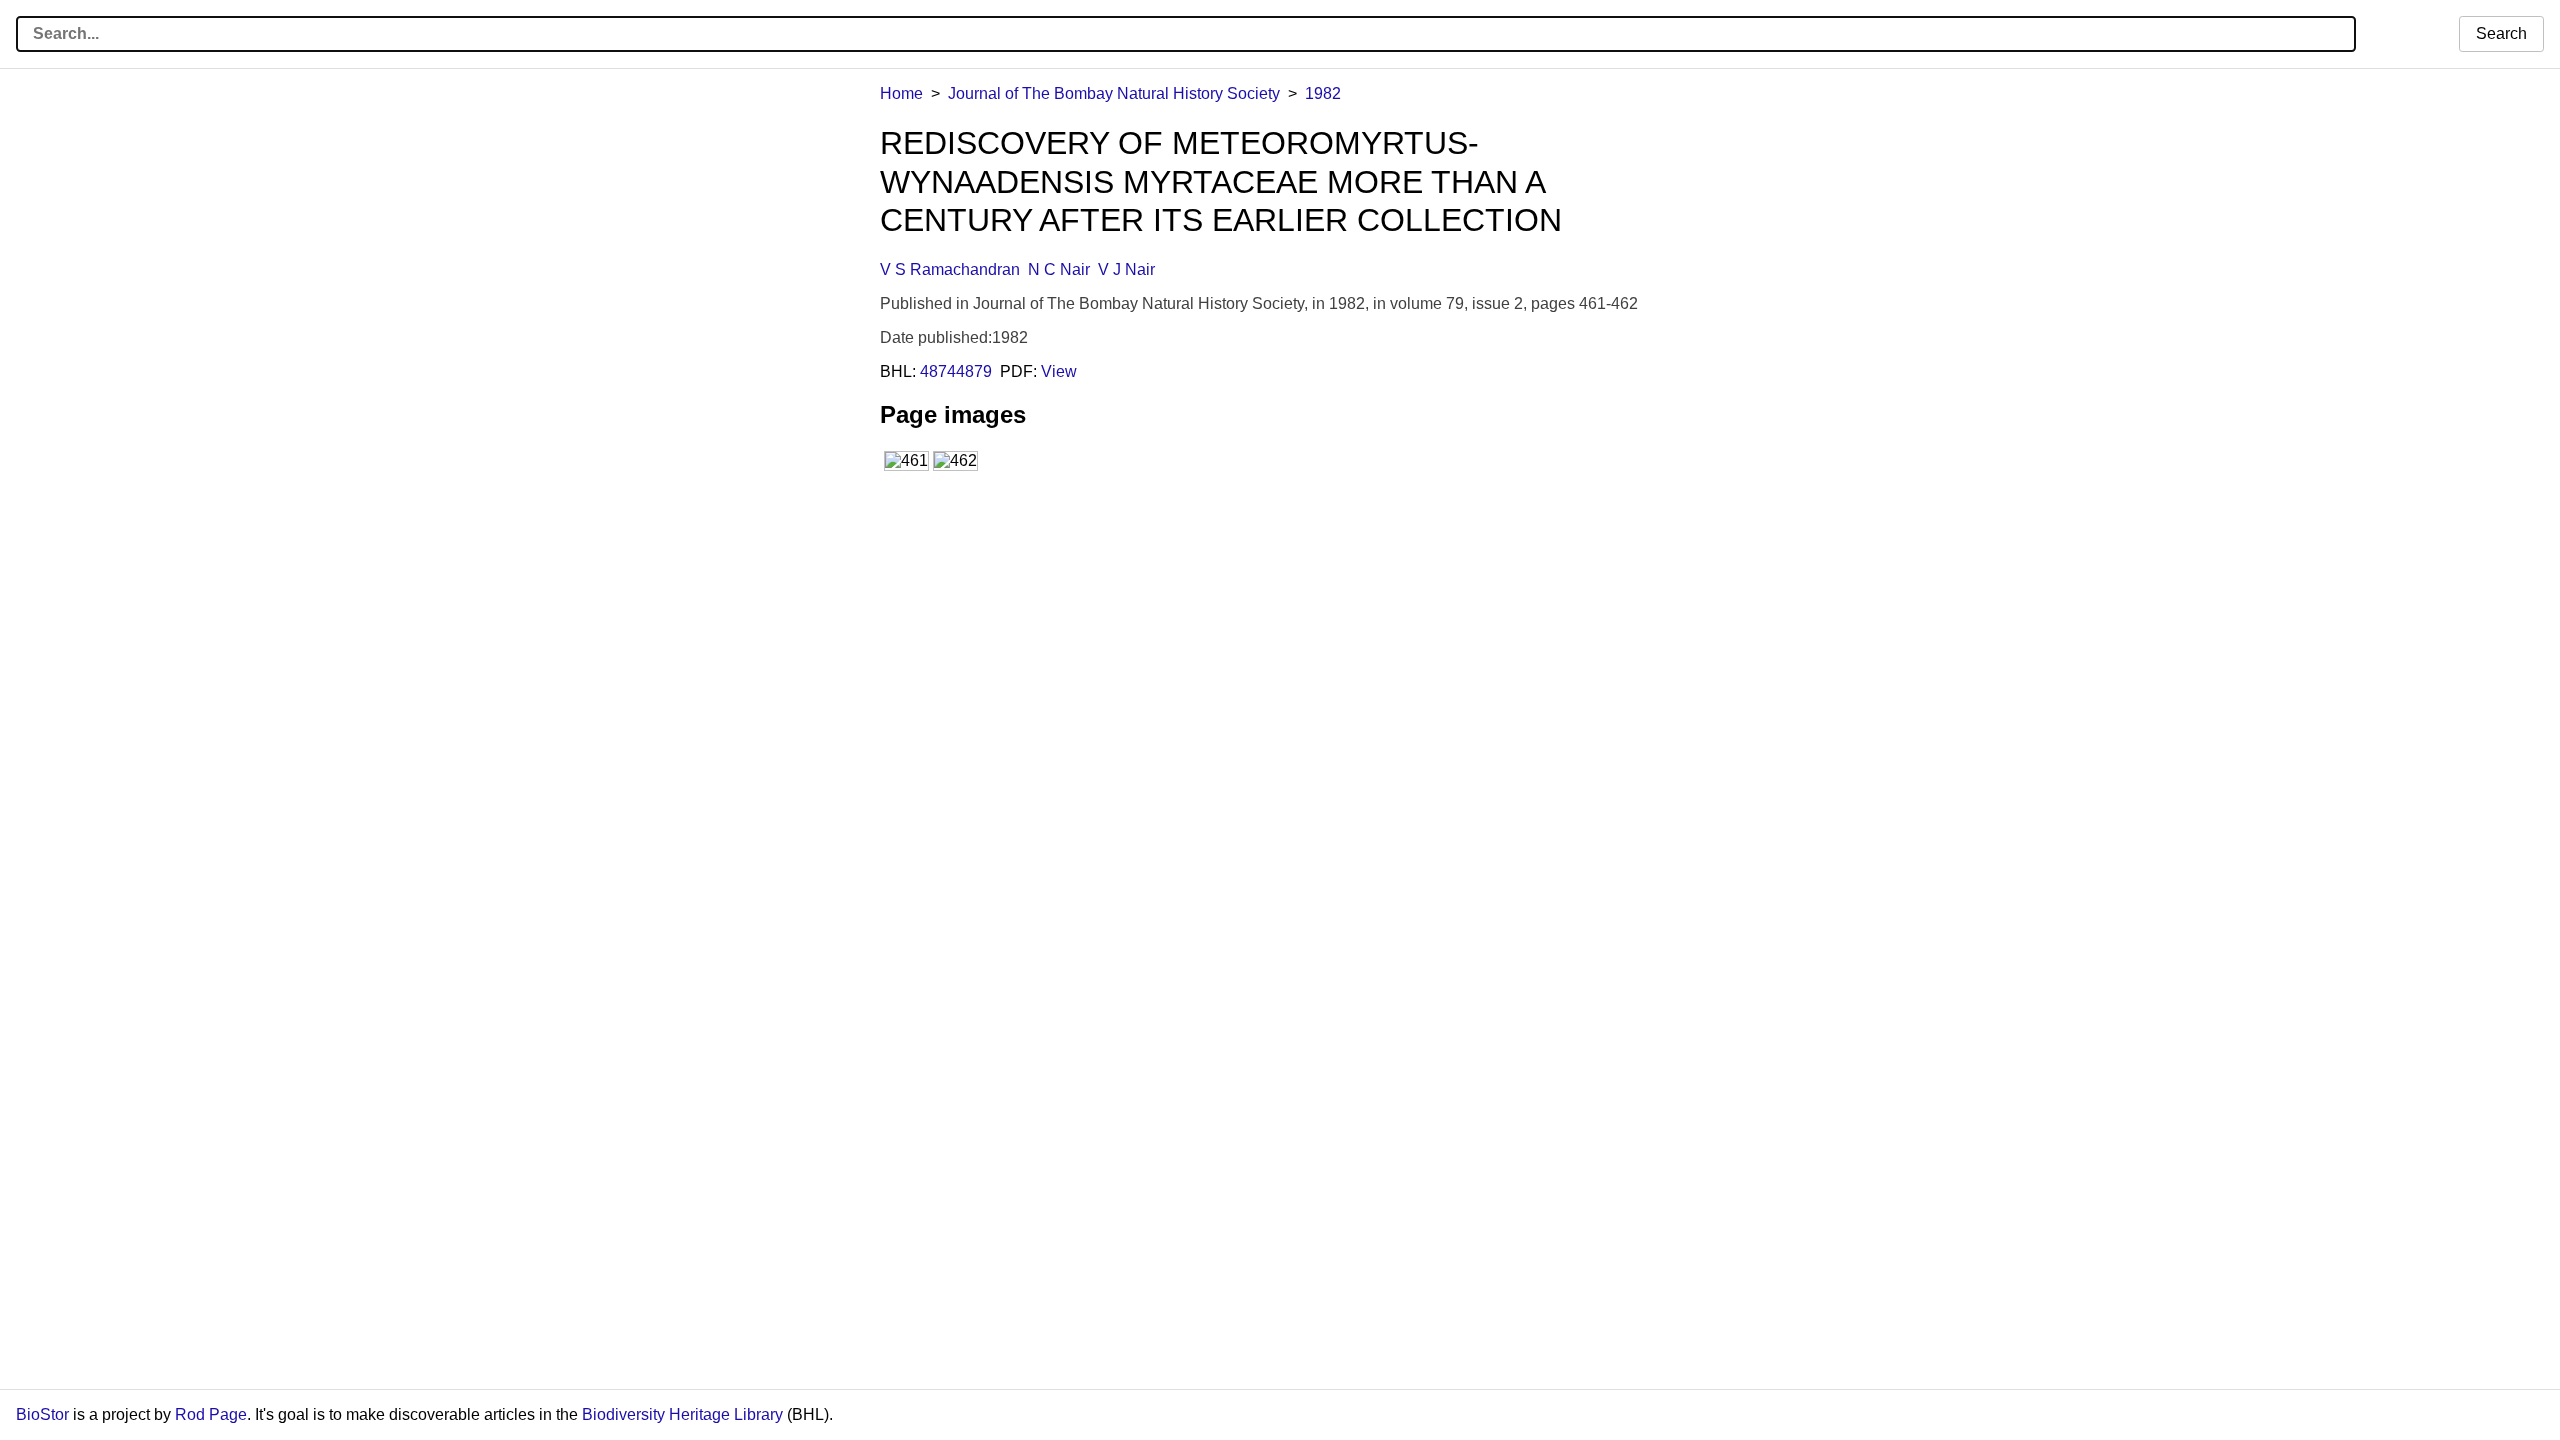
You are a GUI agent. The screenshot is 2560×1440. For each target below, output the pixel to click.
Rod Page (211, 1414)
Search (2501, 33)
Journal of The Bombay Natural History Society (1114, 93)
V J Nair (1126, 269)
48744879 (956, 371)
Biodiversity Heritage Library (682, 1414)
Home (901, 93)
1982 (1323, 93)
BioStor (42, 1414)
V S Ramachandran (950, 269)
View (1059, 371)
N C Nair (1059, 269)
